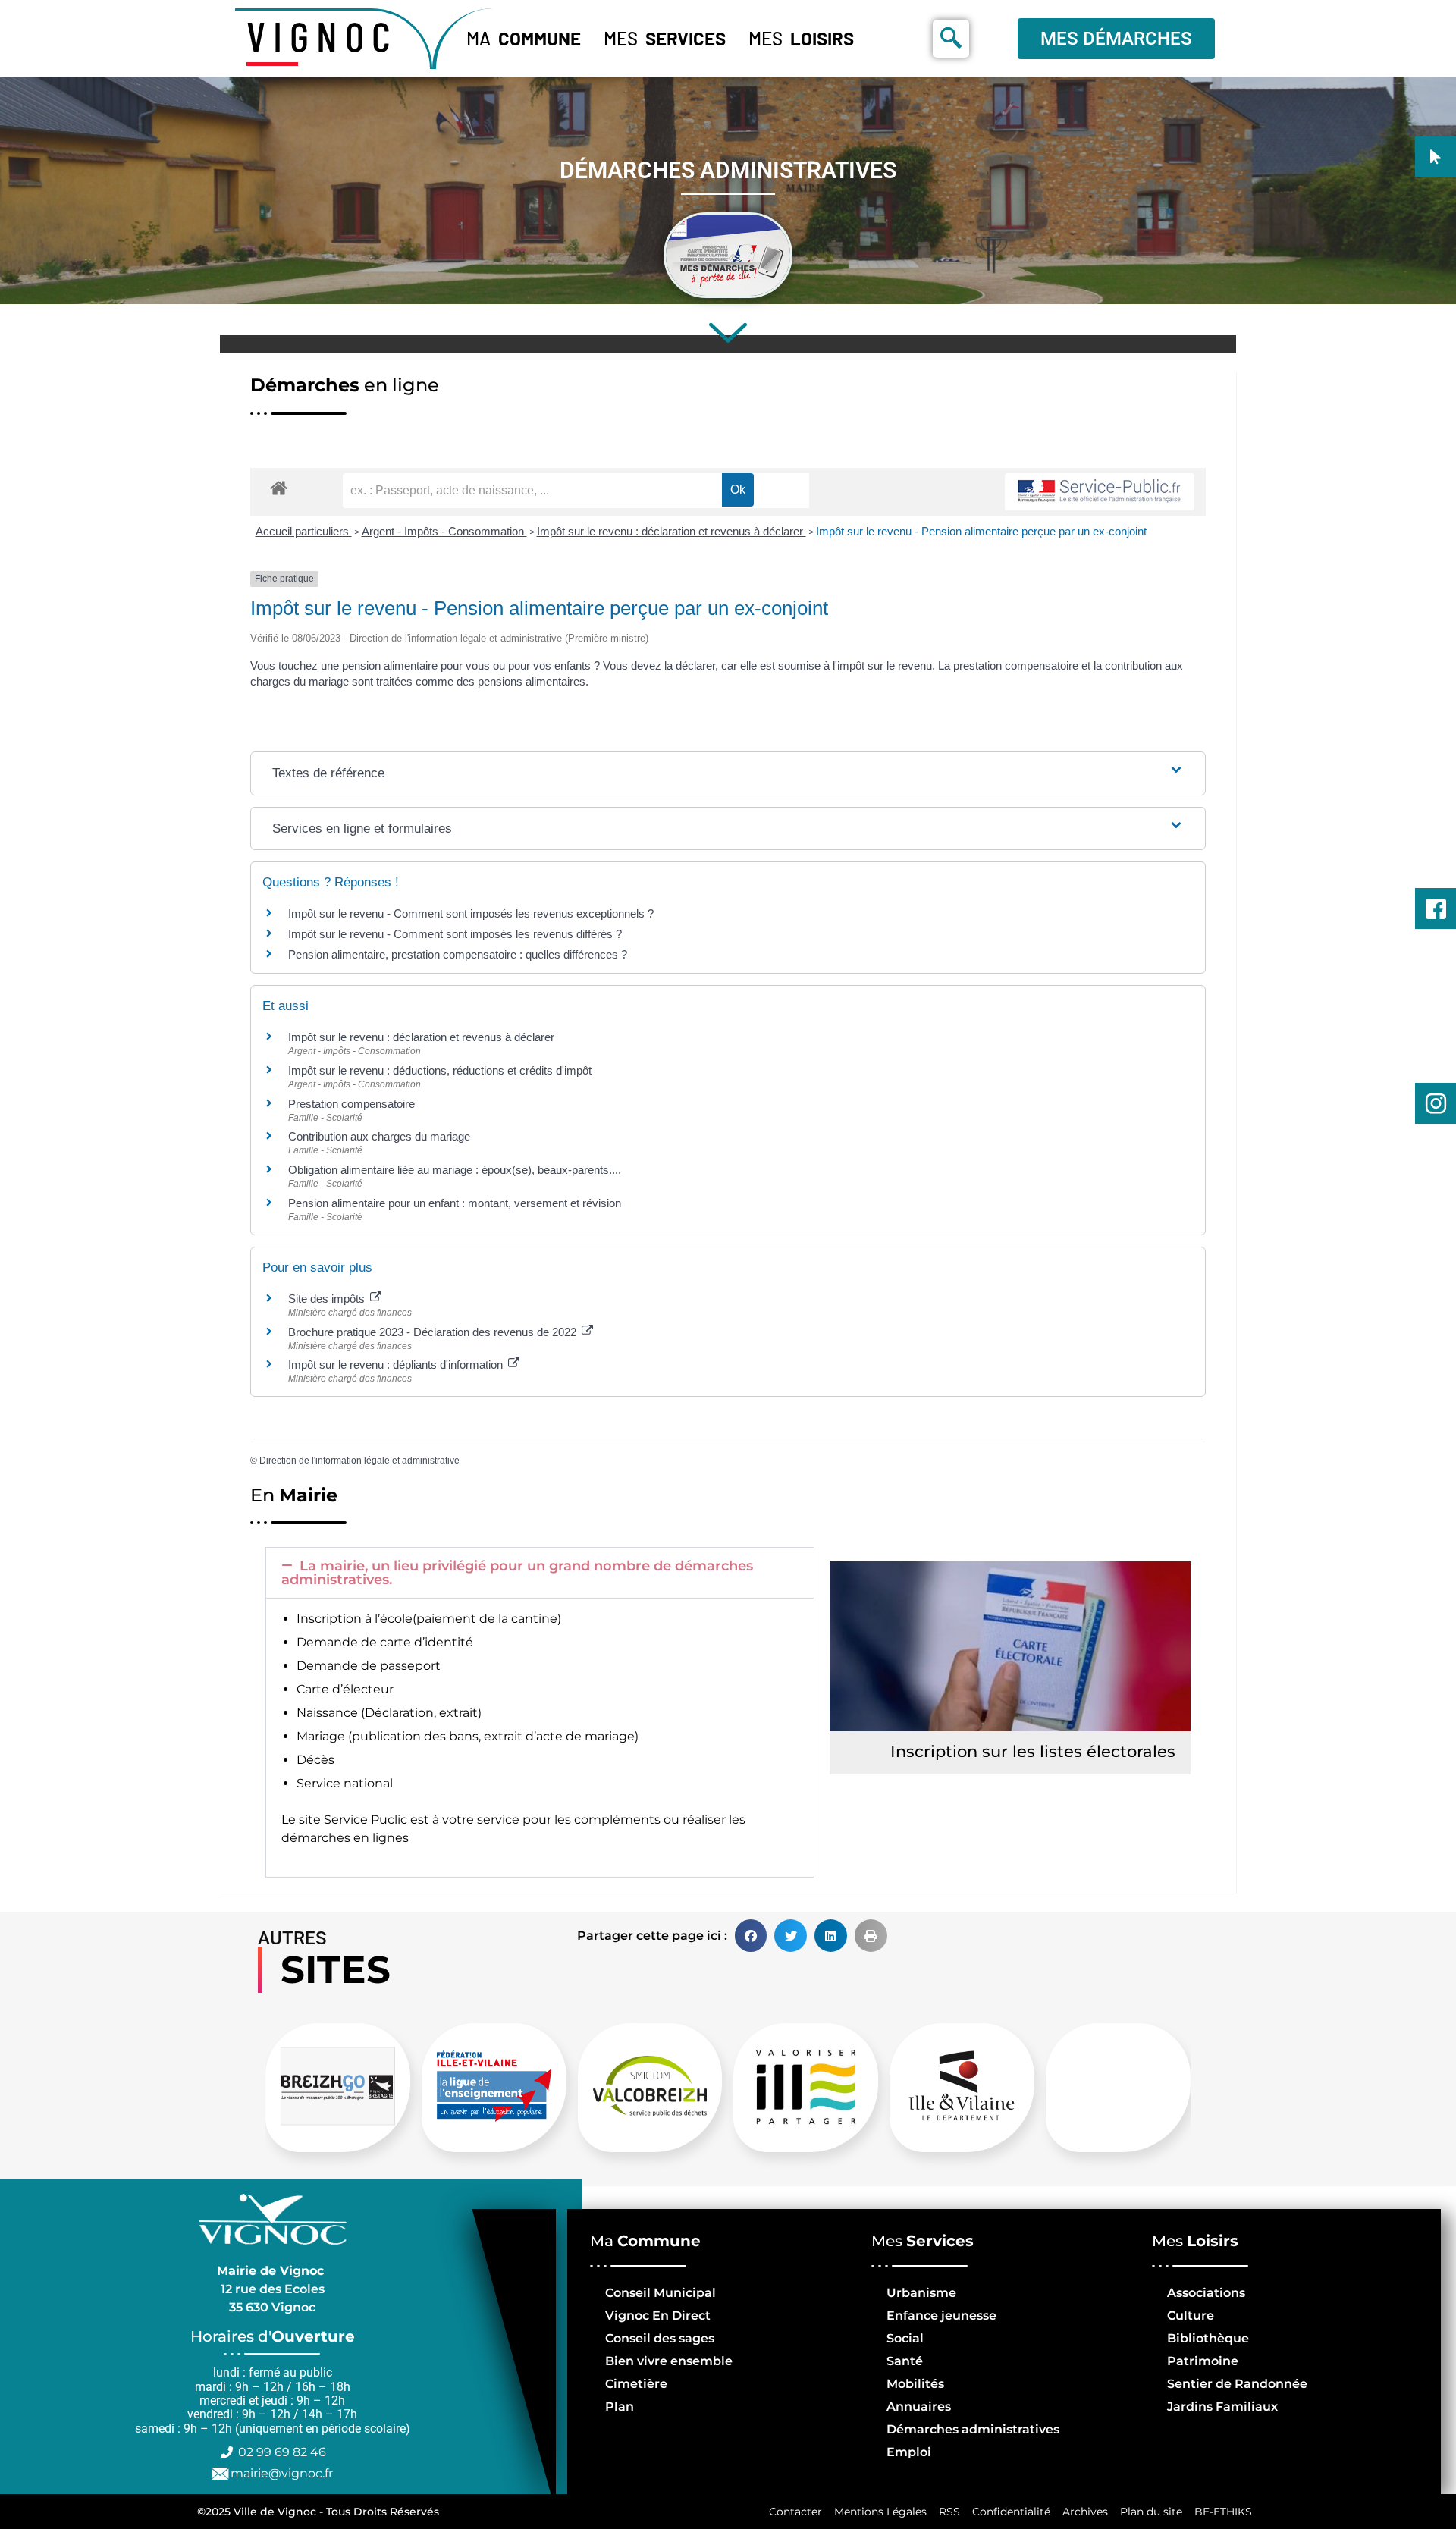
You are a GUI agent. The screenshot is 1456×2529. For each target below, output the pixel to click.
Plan (620, 2407)
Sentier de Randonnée (1237, 2384)
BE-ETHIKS (1223, 2512)
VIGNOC (322, 36)
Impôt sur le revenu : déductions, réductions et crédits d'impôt (440, 1070)
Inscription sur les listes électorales (1033, 1751)
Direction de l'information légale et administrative (359, 1461)
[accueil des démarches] (279, 487)
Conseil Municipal (661, 2293)
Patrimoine (1203, 2361)
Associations (1206, 2293)
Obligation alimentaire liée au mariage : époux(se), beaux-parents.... (455, 1170)
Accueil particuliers (304, 531)
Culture (1191, 2316)
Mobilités (915, 2384)
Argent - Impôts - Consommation (444, 531)
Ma (524, 38)
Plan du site (1151, 2512)
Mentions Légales (880, 2512)
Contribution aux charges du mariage (379, 1136)
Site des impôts (328, 1299)
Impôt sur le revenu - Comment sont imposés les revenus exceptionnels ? (471, 913)
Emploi (909, 2452)
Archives (1085, 2512)
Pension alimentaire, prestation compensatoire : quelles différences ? (458, 954)
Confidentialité (1011, 2512)
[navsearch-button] (951, 39)
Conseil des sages (660, 2338)
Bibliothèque (1208, 2338)
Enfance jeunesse (941, 2316)
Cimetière (636, 2384)
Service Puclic (366, 1820)
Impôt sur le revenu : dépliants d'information (397, 1365)
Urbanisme (921, 2293)
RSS (949, 2512)
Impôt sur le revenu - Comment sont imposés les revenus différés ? (455, 934)
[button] (540, 1573)
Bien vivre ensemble (669, 2361)
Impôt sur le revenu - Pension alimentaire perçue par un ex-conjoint (981, 531)
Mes (665, 38)
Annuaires (919, 2407)
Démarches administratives (973, 2429)
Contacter (795, 2512)
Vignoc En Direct (658, 2316)
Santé (905, 2361)
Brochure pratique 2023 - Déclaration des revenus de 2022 (434, 1332)
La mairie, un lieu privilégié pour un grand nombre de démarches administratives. (517, 1573)
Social (905, 2338)
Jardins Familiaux (1222, 2407)
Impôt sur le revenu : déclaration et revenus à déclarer (672, 531)
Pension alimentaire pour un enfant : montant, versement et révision (455, 1203)
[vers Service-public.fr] (1100, 492)
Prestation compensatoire (353, 1104)
